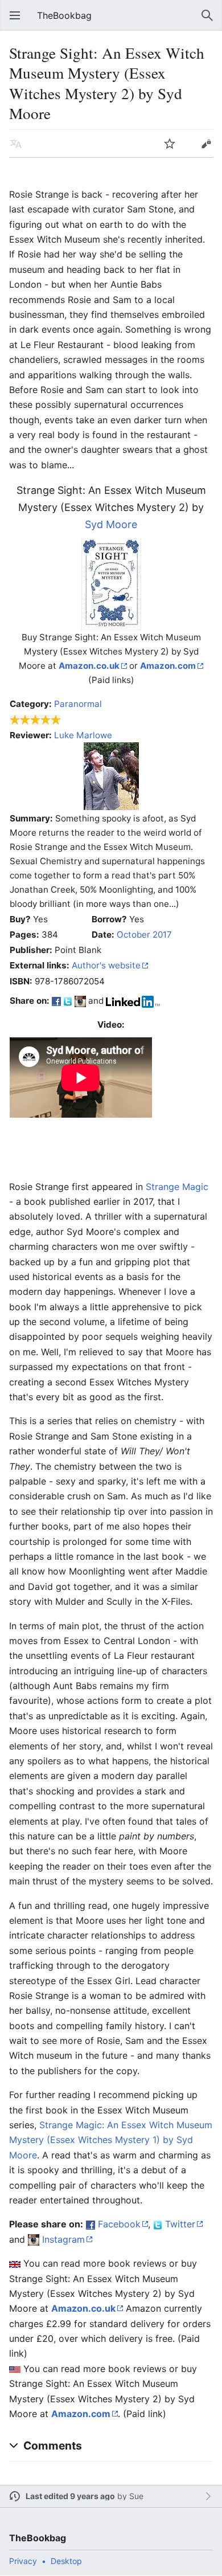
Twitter (180, 2224)
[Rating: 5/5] (36, 719)
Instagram (63, 2239)
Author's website (106, 965)
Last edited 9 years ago (70, 2496)
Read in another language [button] (16, 144)
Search (207, 15)
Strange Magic (177, 1187)
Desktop (66, 2561)
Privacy (23, 2561)
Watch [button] (170, 144)
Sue (136, 2496)
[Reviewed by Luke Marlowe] (111, 775)
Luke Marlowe (83, 735)
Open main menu (15, 15)
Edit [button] (206, 144)
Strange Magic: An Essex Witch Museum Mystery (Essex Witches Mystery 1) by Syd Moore (111, 2140)
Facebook (119, 2224)
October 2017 (144, 935)
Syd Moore (111, 524)
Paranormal (78, 704)
